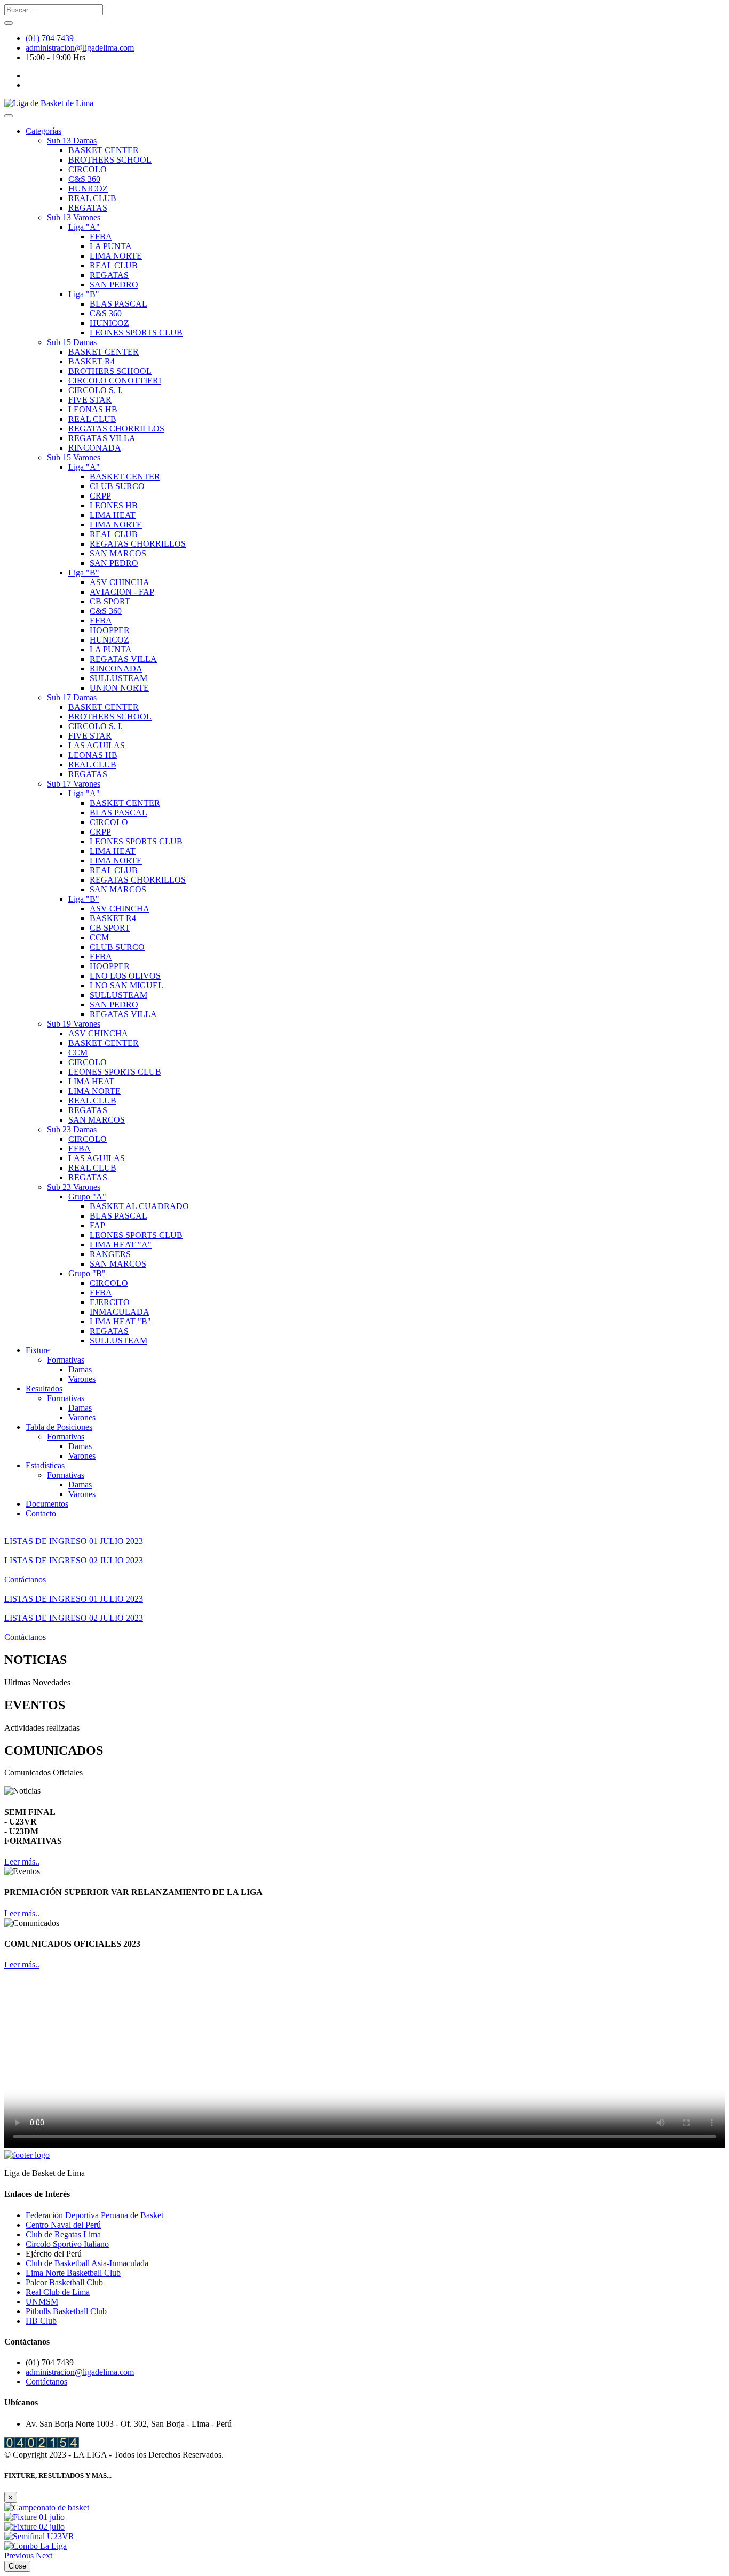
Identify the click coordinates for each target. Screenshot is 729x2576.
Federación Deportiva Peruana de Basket (94, 2215)
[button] (20, 2555)
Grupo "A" (87, 1197)
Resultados (44, 1389)
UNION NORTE (119, 688)
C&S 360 (84, 179)
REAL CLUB (92, 198)
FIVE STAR (90, 400)
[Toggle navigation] (9, 116)
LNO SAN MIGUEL (126, 985)
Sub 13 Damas (72, 141)
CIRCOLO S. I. (96, 390)
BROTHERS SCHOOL (110, 160)
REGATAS (88, 208)
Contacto (41, 1513)
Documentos (47, 1504)
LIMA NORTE (116, 256)
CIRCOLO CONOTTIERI (115, 381)
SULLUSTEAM (118, 678)
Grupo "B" (87, 1273)
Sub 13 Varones (74, 217)
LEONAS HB (93, 409)
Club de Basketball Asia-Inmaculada (87, 2263)
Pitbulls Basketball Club (66, 2311)
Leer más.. (22, 1862)
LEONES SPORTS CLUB (136, 333)
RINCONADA (95, 448)
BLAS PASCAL (118, 304)
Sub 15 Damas (72, 342)
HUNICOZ (88, 189)
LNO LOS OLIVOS (125, 976)
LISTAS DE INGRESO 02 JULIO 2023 (74, 1560)
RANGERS (110, 1254)
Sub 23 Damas (72, 1129)
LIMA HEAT (113, 515)
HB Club (41, 2321)
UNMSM (42, 2302)
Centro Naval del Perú (63, 2225)
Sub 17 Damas (72, 697)
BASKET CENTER (104, 150)
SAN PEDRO (114, 285)
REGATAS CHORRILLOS (116, 429)
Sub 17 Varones (74, 784)
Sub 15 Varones (74, 457)
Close (17, 2566)
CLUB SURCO (117, 486)
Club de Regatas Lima (63, 2234)
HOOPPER (110, 630)
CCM (99, 937)
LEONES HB (114, 505)
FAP (97, 1225)
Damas (80, 1369)
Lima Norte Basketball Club (73, 2273)
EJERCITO (110, 1302)
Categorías (43, 131)
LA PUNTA (111, 246)
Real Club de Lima (58, 2292)
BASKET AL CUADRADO (139, 1206)
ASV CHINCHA (120, 582)
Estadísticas (45, 1465)
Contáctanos (25, 1579)
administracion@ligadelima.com (80, 48)
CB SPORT (110, 601)
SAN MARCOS (118, 553)
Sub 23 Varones (74, 1187)
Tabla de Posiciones (59, 1427)
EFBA (101, 237)
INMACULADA (120, 1312)
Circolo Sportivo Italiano (67, 2244)
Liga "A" (84, 227)
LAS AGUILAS (97, 745)
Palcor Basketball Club (64, 2282)
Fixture (38, 1350)
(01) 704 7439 (50, 38)
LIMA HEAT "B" (120, 1321)
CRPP (100, 496)
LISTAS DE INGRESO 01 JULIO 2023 (74, 1541)
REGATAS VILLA (102, 438)
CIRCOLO (88, 169)
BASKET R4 (92, 361)
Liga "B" (84, 294)
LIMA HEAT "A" (121, 1245)
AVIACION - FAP (122, 592)
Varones (82, 1379)
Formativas (66, 1360)
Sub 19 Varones (74, 1024)
